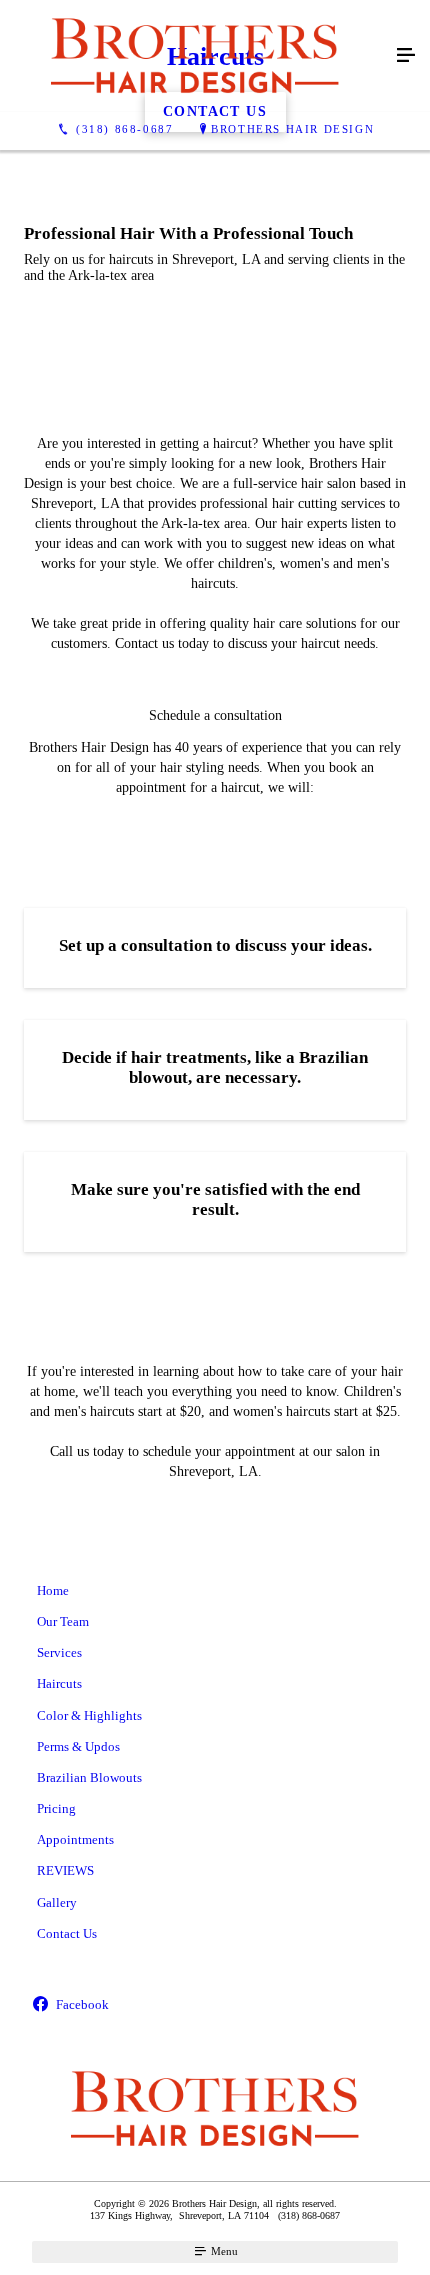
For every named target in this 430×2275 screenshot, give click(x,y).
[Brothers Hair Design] (195, 56)
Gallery (57, 1902)
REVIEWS (65, 1870)
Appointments (75, 1839)
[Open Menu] (406, 56)
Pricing (56, 1808)
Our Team (63, 1621)
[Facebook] (215, 2005)
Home (53, 1590)
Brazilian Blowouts (89, 1777)
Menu (223, 2251)
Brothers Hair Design (292, 129)
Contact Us (67, 1933)
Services (59, 1652)
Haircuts (59, 1683)
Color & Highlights (89, 1715)
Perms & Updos (78, 1746)
